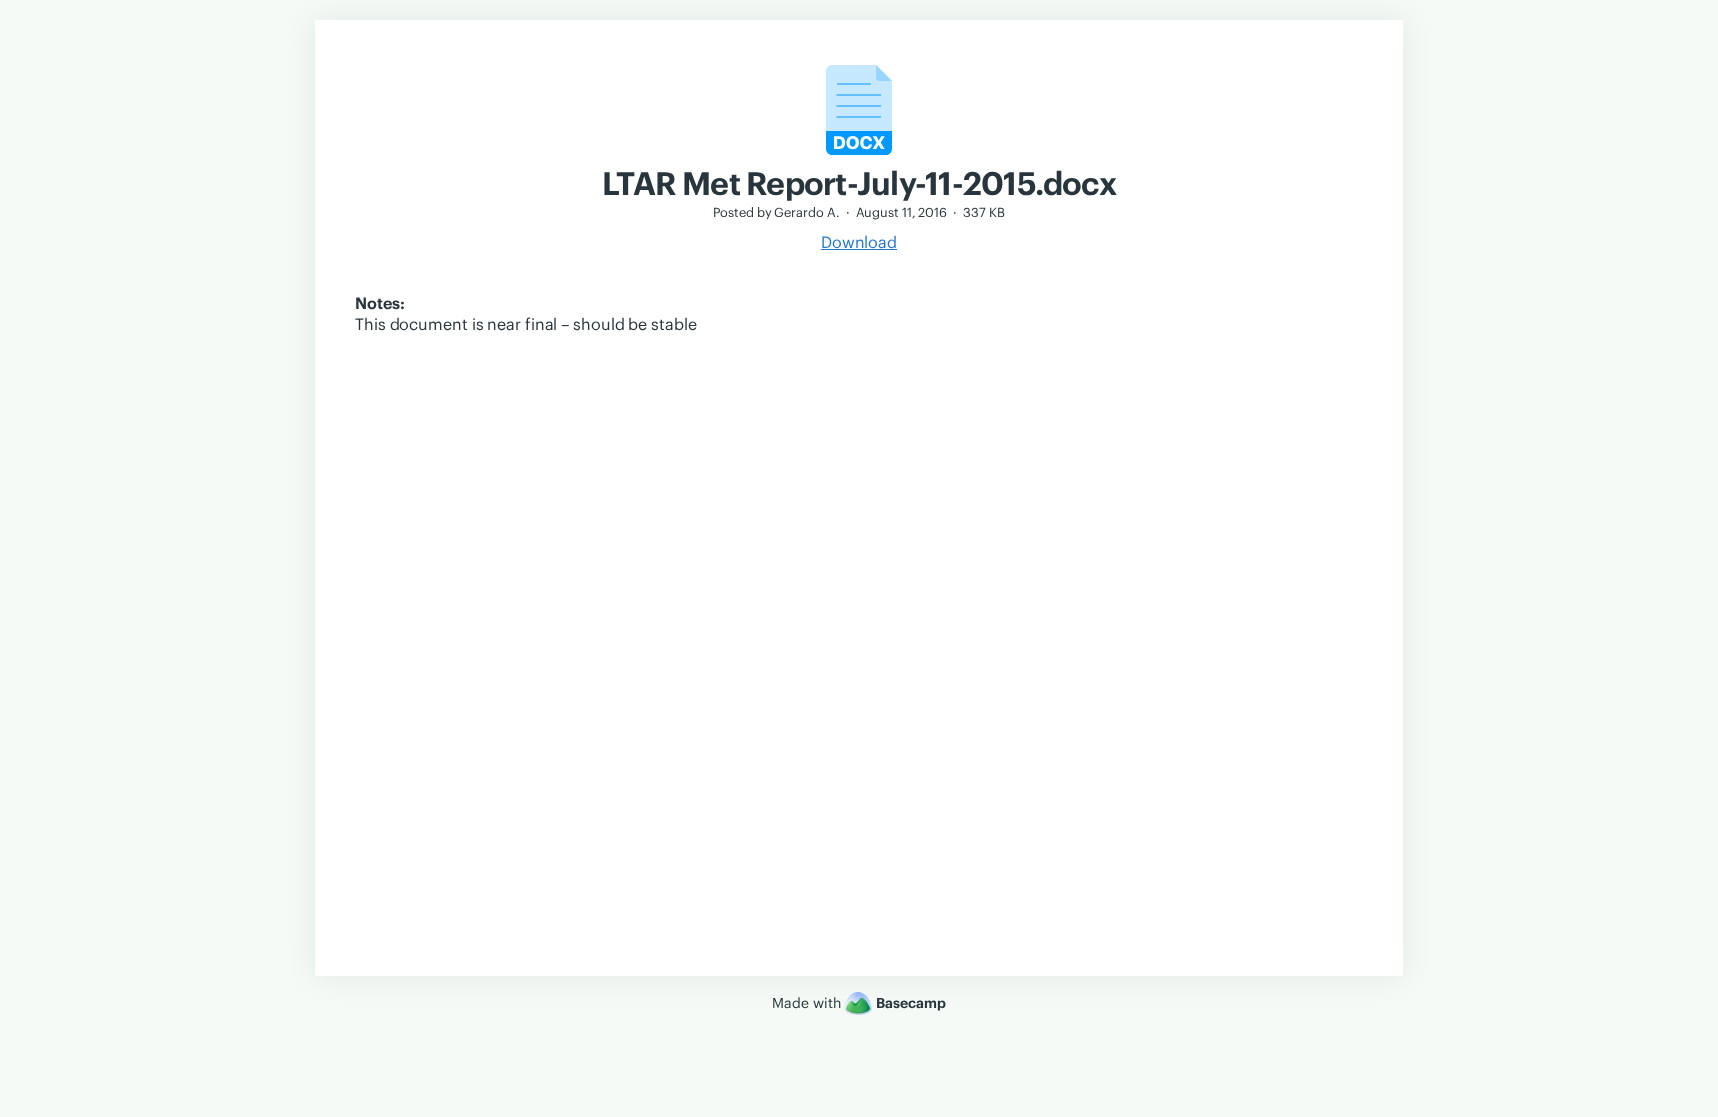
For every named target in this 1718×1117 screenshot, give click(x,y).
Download (859, 242)
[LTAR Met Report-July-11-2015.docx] (859, 154)
